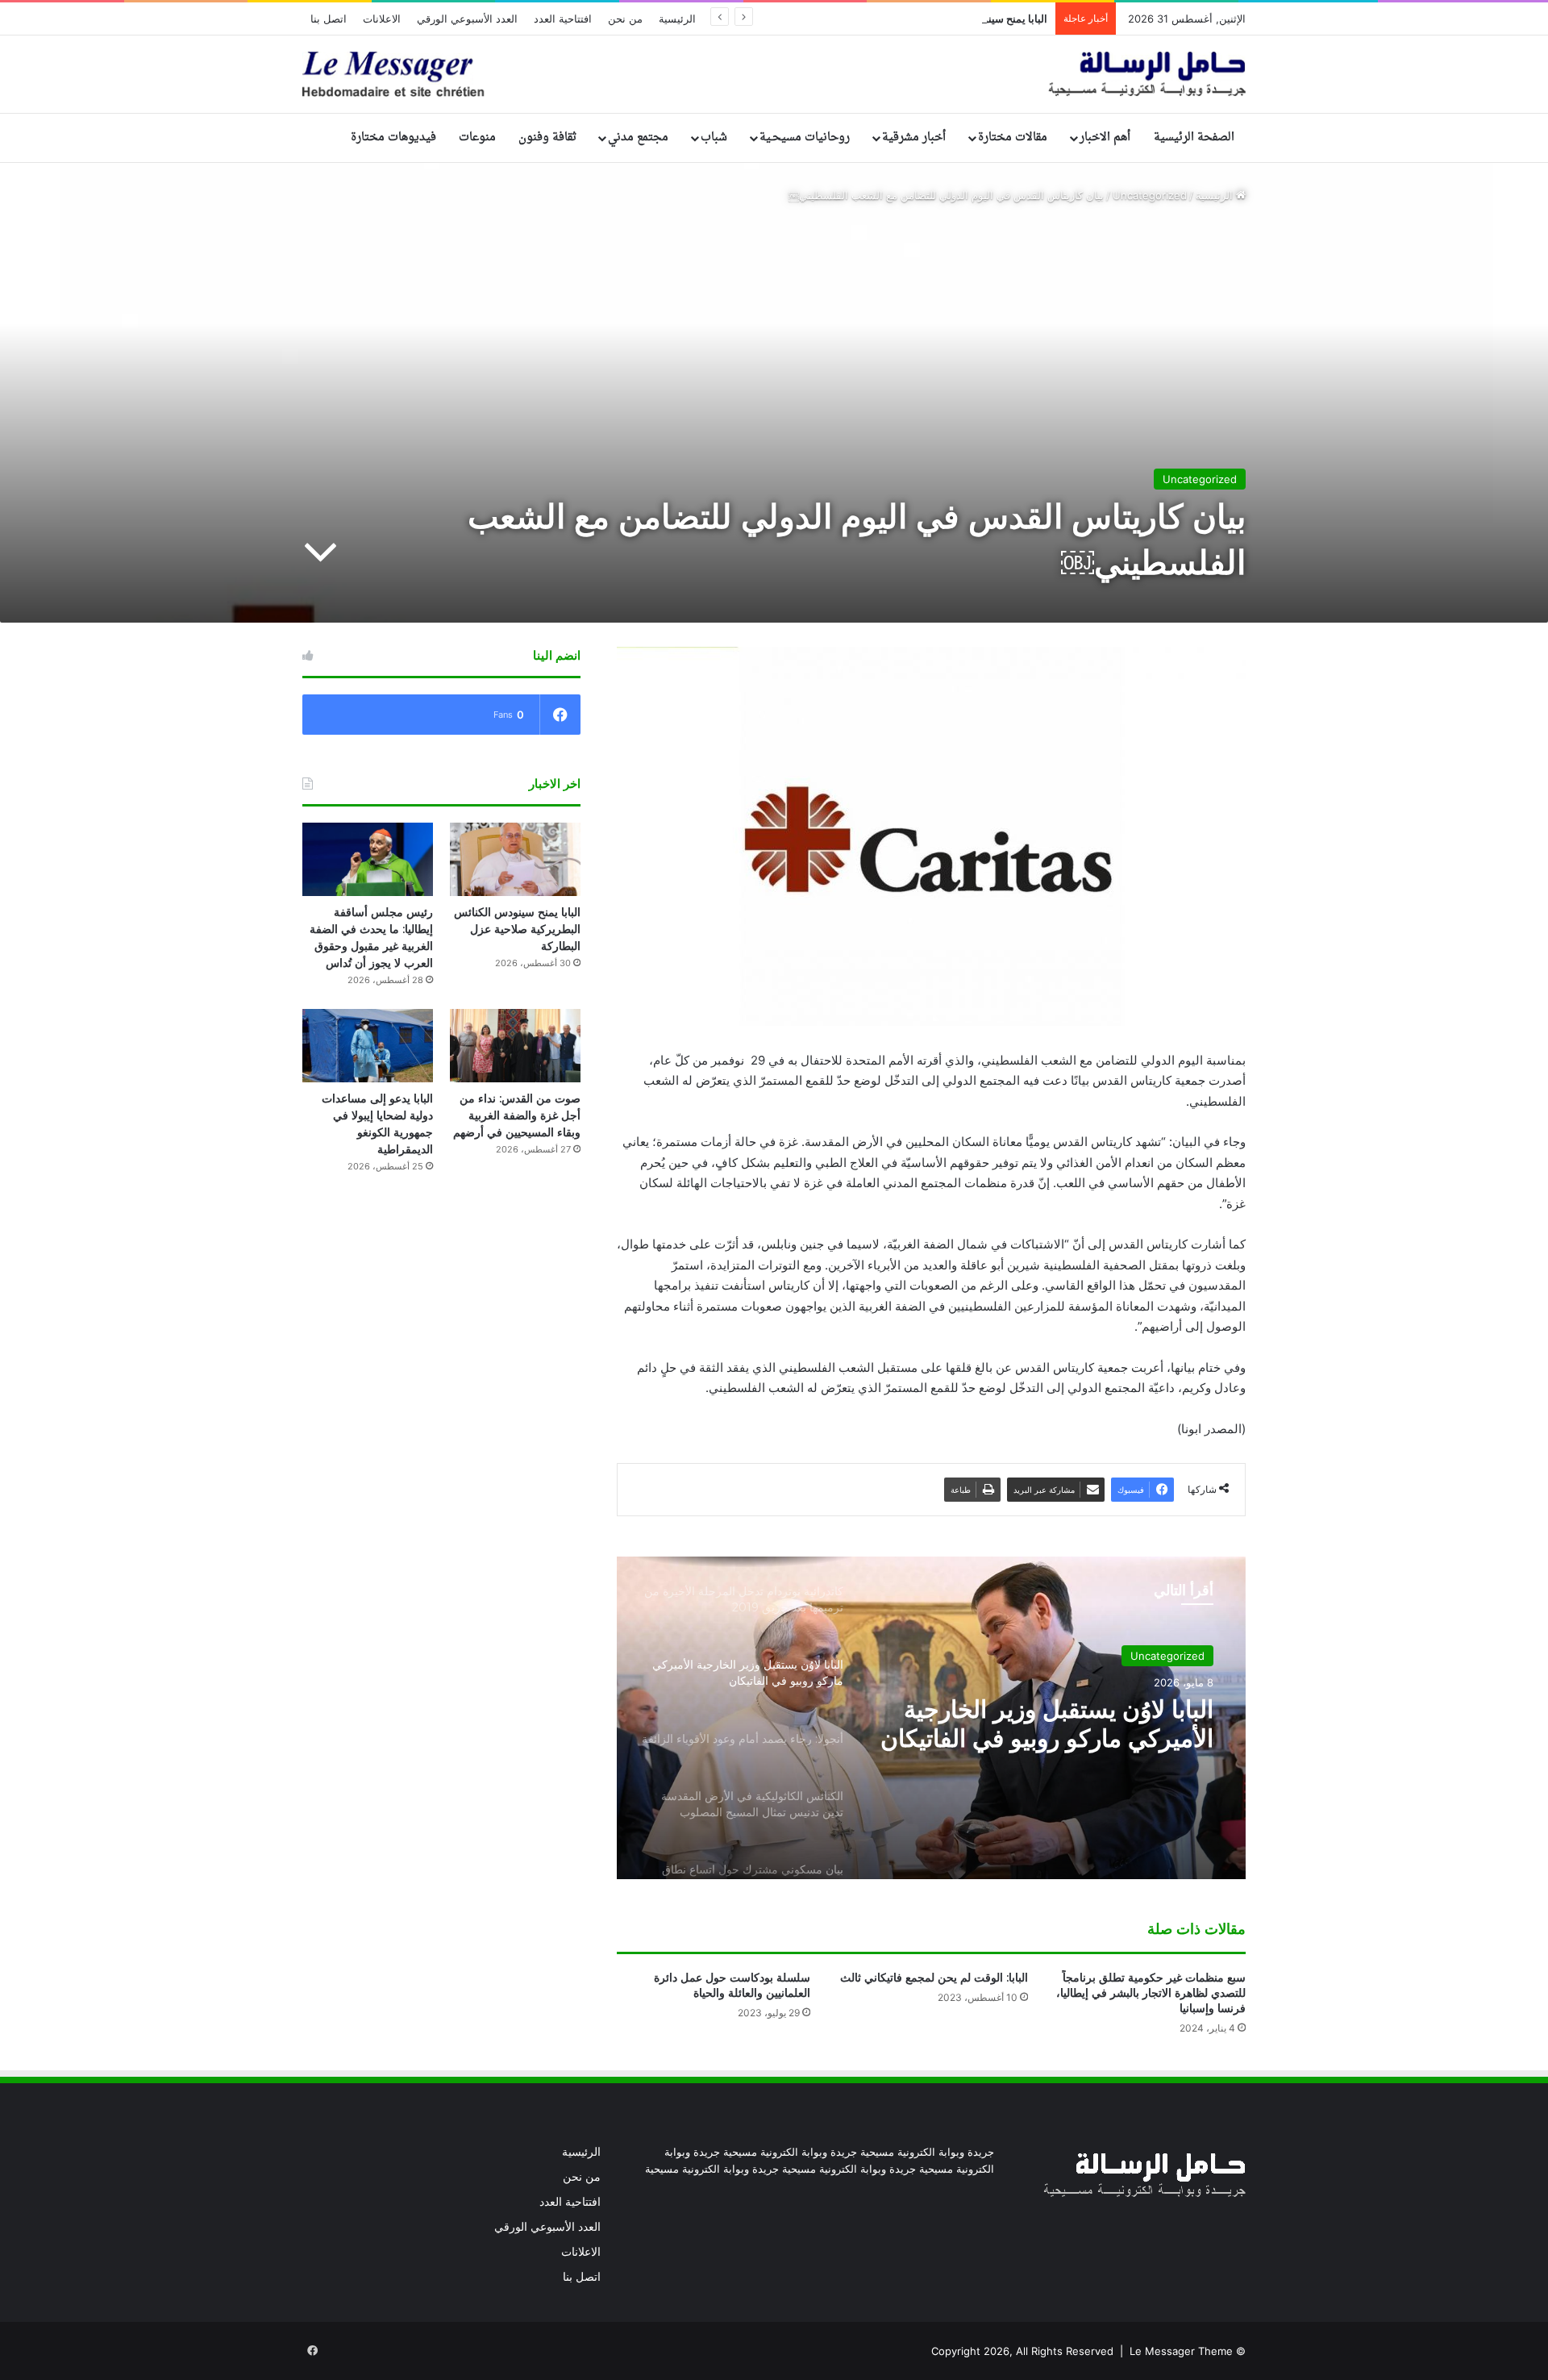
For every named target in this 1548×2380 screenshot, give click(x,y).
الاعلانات (382, 19)
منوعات (477, 138)
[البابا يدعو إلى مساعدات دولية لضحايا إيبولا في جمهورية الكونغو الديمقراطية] (368, 1046)
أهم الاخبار (1105, 138)
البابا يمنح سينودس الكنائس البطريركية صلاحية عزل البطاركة (915, 19)
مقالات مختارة (1013, 138)
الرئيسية (677, 19)
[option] (931, 1718)
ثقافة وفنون (547, 138)
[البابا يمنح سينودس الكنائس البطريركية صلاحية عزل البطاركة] (515, 859)
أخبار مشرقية (914, 138)
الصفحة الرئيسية (1194, 138)
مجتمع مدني (638, 138)
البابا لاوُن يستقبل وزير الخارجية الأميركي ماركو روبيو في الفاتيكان (1047, 1724)
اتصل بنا (329, 19)
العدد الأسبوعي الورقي (467, 19)
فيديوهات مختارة (393, 138)
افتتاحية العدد (563, 19)
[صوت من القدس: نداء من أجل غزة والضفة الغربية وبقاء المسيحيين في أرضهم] (515, 1046)
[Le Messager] (774, 74)
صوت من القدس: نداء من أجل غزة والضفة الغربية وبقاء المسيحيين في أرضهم (517, 1115)
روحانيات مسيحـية (805, 138)
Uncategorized (1150, 195)
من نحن (625, 19)
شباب (714, 138)
